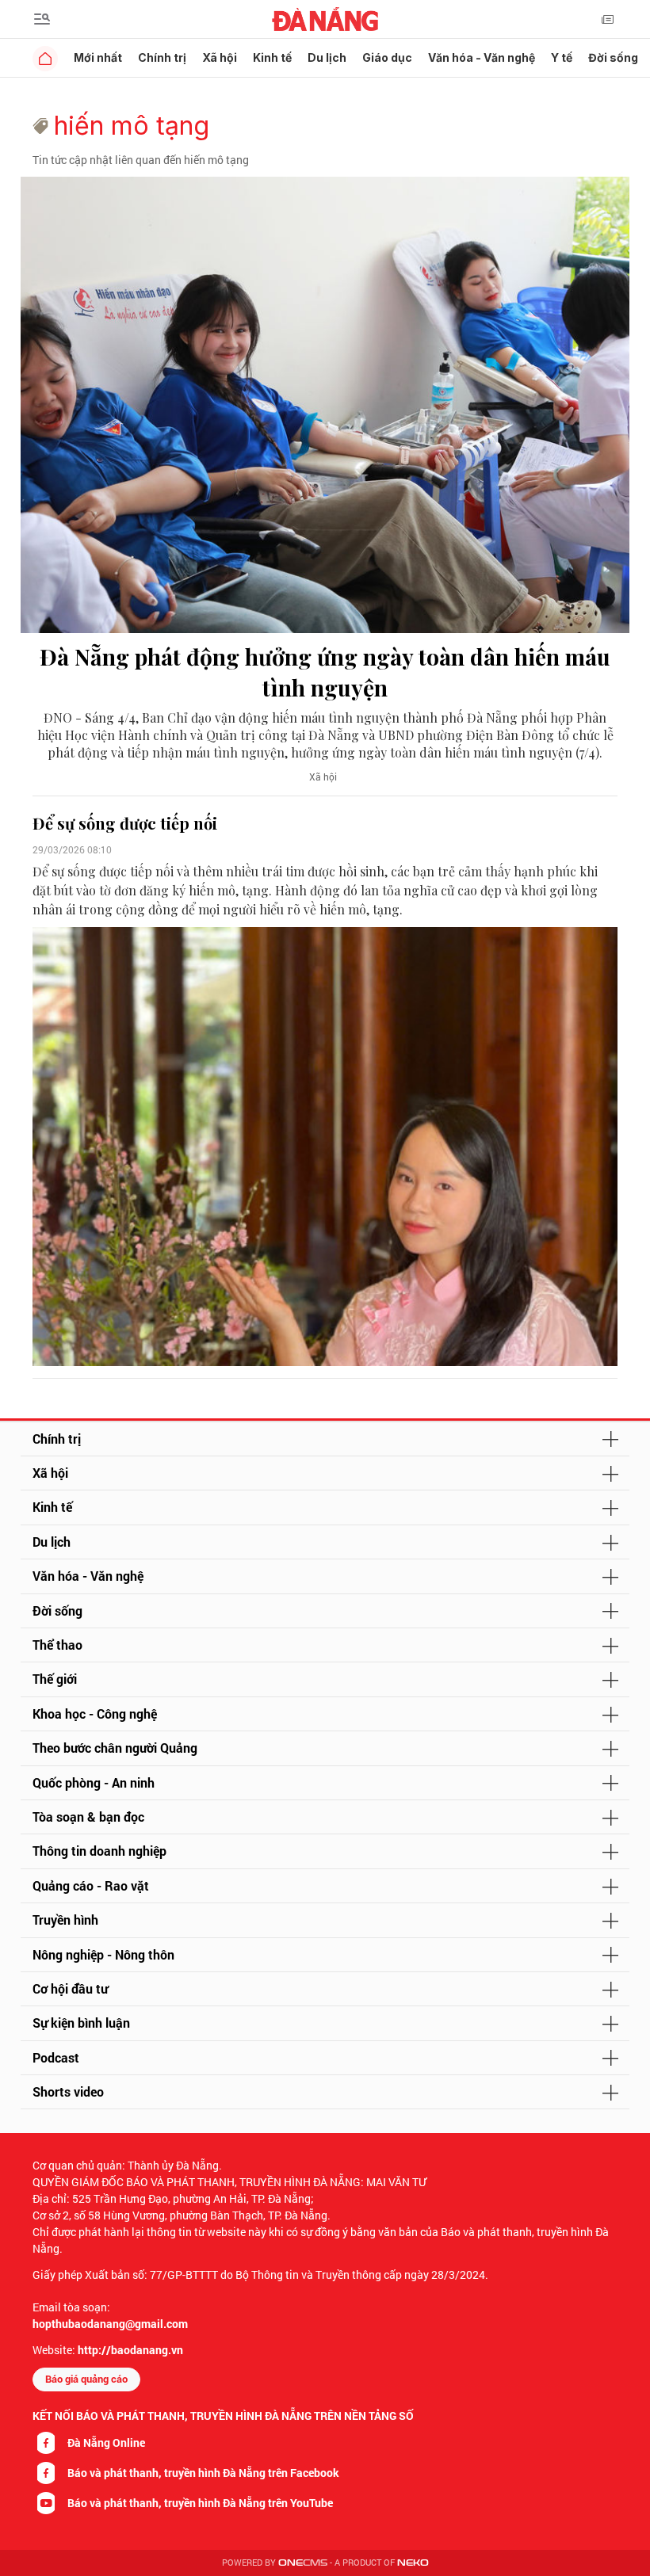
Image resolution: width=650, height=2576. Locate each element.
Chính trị (162, 57)
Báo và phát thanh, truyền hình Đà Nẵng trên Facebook (203, 2473)
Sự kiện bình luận (81, 2023)
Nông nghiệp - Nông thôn (103, 1954)
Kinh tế (272, 57)
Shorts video (68, 2091)
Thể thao (57, 1645)
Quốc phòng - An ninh (94, 1782)
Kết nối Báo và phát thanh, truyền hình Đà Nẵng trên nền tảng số (223, 2416)
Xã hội (220, 57)
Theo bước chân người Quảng (115, 1748)
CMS (303, 2563)
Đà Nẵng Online (106, 2442)
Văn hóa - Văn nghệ (482, 57)
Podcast (56, 2057)
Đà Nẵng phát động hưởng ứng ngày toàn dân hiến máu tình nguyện (325, 672)
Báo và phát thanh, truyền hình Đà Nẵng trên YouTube (200, 2503)
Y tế (562, 57)
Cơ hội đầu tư (70, 1988)
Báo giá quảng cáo (86, 2379)
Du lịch (327, 57)
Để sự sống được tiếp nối (125, 823)
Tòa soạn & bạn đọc (88, 1817)
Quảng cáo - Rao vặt (91, 1885)
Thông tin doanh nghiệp (99, 1851)
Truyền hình (65, 1920)
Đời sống (613, 57)
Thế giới (55, 1679)
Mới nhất (98, 57)
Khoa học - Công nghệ (95, 1714)
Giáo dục (387, 57)
